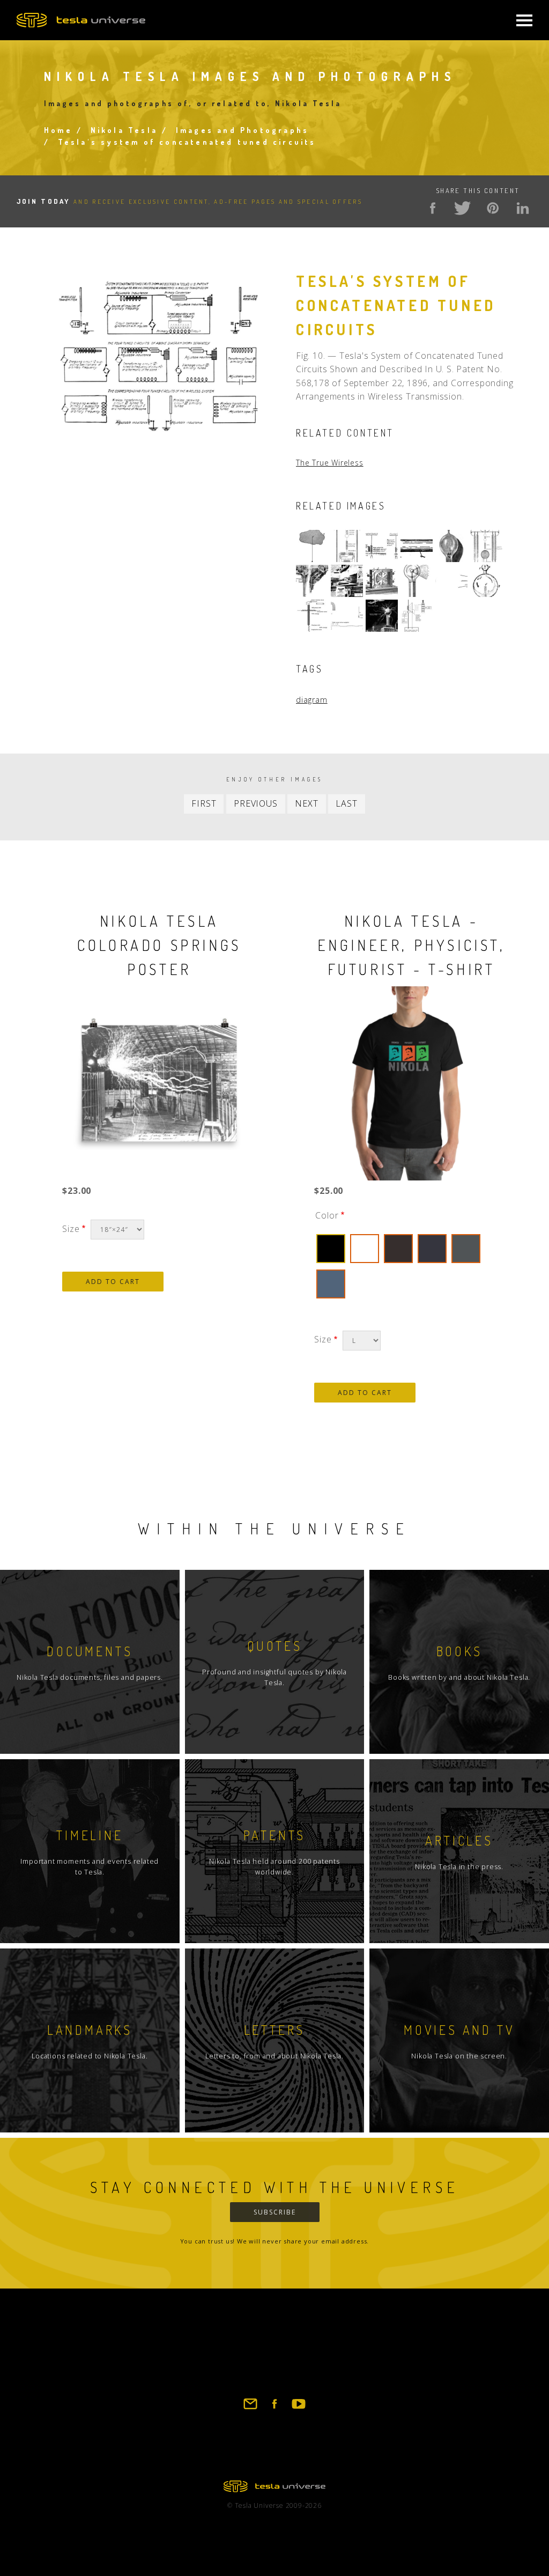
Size (71, 1229)
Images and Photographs (242, 130)
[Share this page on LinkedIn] (523, 208)
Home (58, 130)
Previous (255, 803)
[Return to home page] (274, 2489)
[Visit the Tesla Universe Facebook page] (274, 2409)
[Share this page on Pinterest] (493, 208)
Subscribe (275, 2212)
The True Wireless (330, 463)
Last (346, 803)
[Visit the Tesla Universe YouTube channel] (299, 2409)
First (204, 803)
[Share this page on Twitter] (463, 208)
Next (306, 803)
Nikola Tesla (124, 130)
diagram (312, 700)
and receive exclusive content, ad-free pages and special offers (190, 202)
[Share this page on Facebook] (433, 208)
